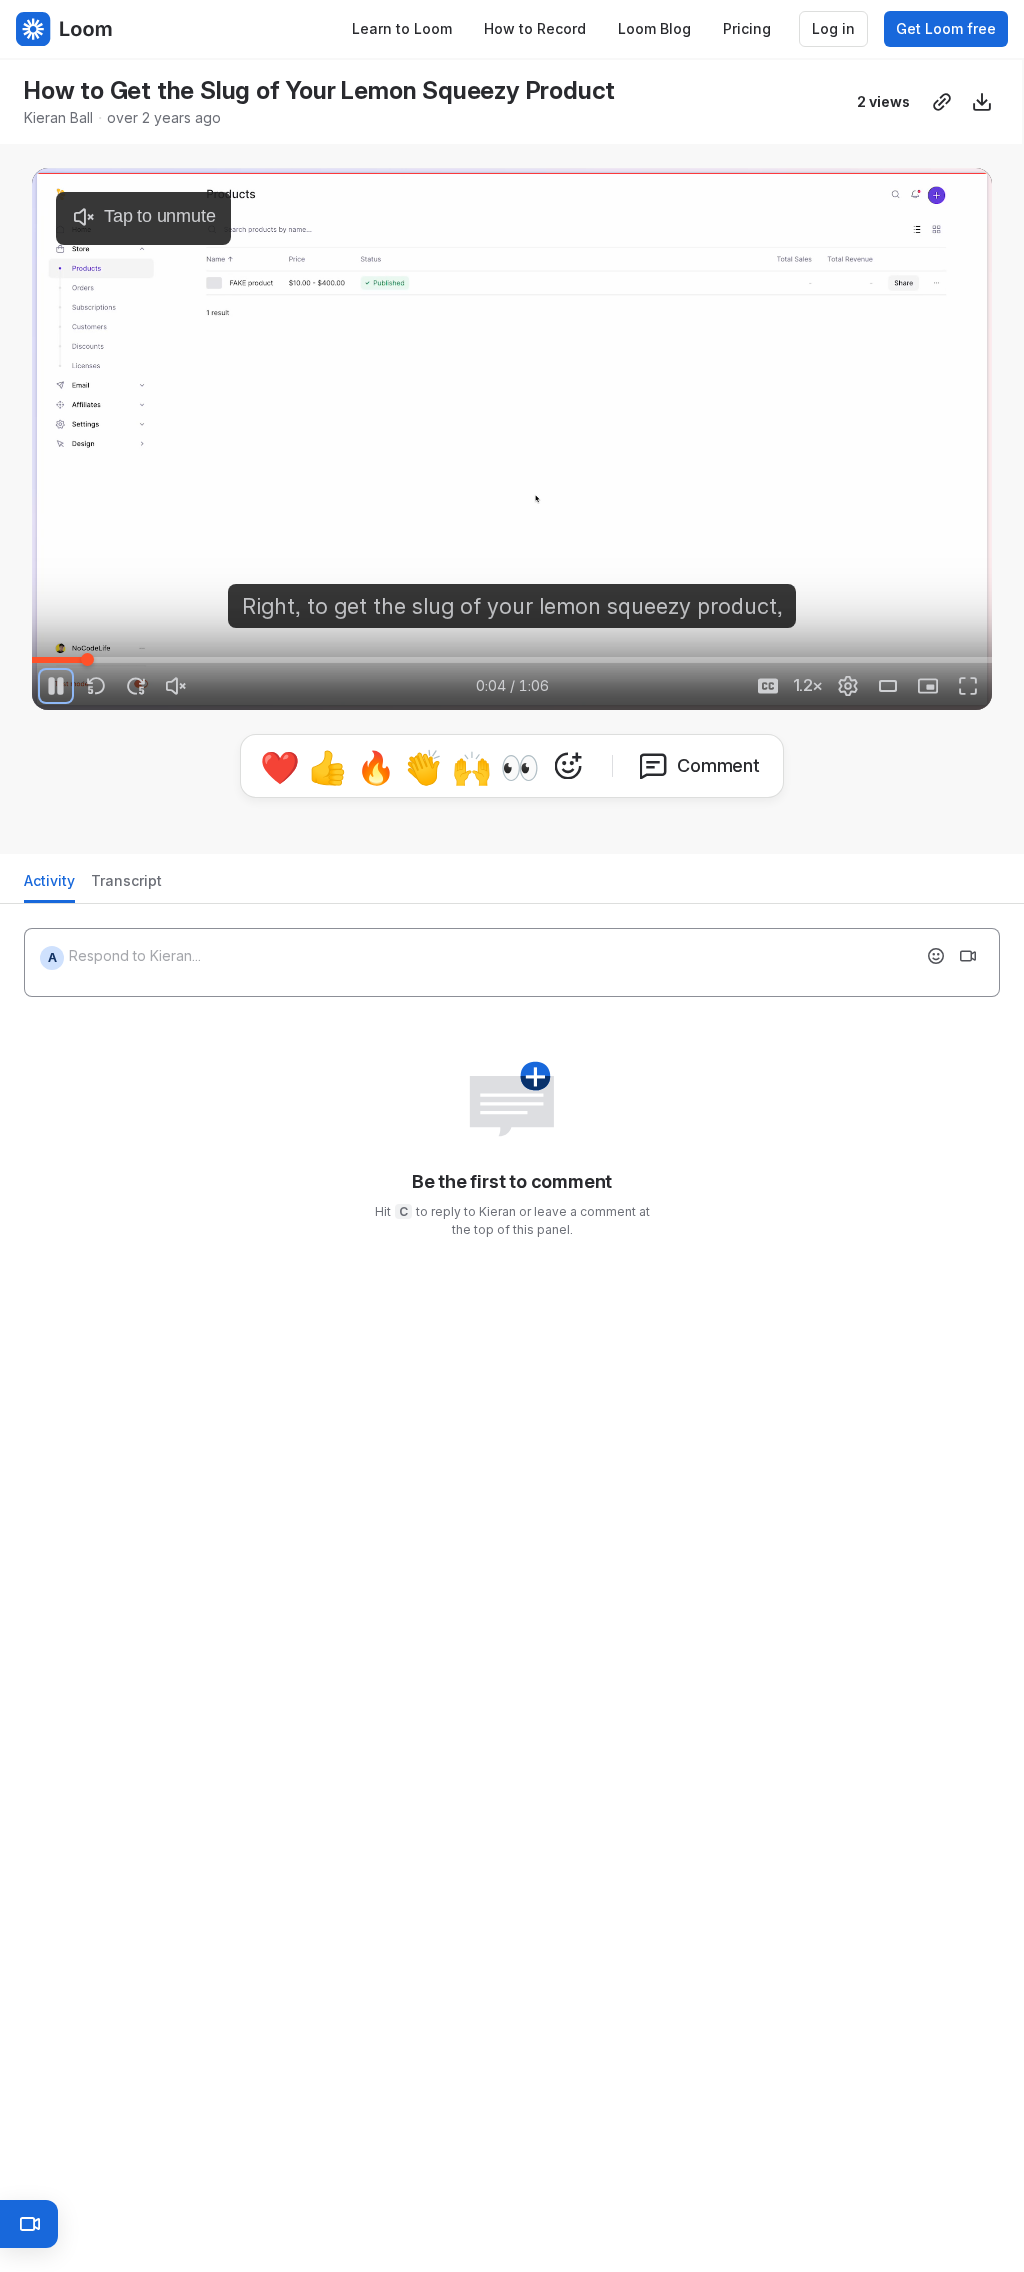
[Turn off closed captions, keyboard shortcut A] (768, 686)
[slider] (512, 660)
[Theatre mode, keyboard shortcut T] (888, 686)
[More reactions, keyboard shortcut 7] (568, 766)
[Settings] (848, 686)
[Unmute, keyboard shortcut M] (176, 686)
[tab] (49, 886)
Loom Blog (654, 28)
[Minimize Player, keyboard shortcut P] (928, 686)
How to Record (535, 28)
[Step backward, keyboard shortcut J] (96, 686)
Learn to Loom (402, 28)
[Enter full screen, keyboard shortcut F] (968, 686)
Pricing (747, 28)
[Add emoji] (936, 956)
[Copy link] (942, 102)
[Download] (982, 102)
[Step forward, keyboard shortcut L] (136, 686)
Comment (718, 765)
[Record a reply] (968, 956)
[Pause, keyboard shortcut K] (56, 686)
